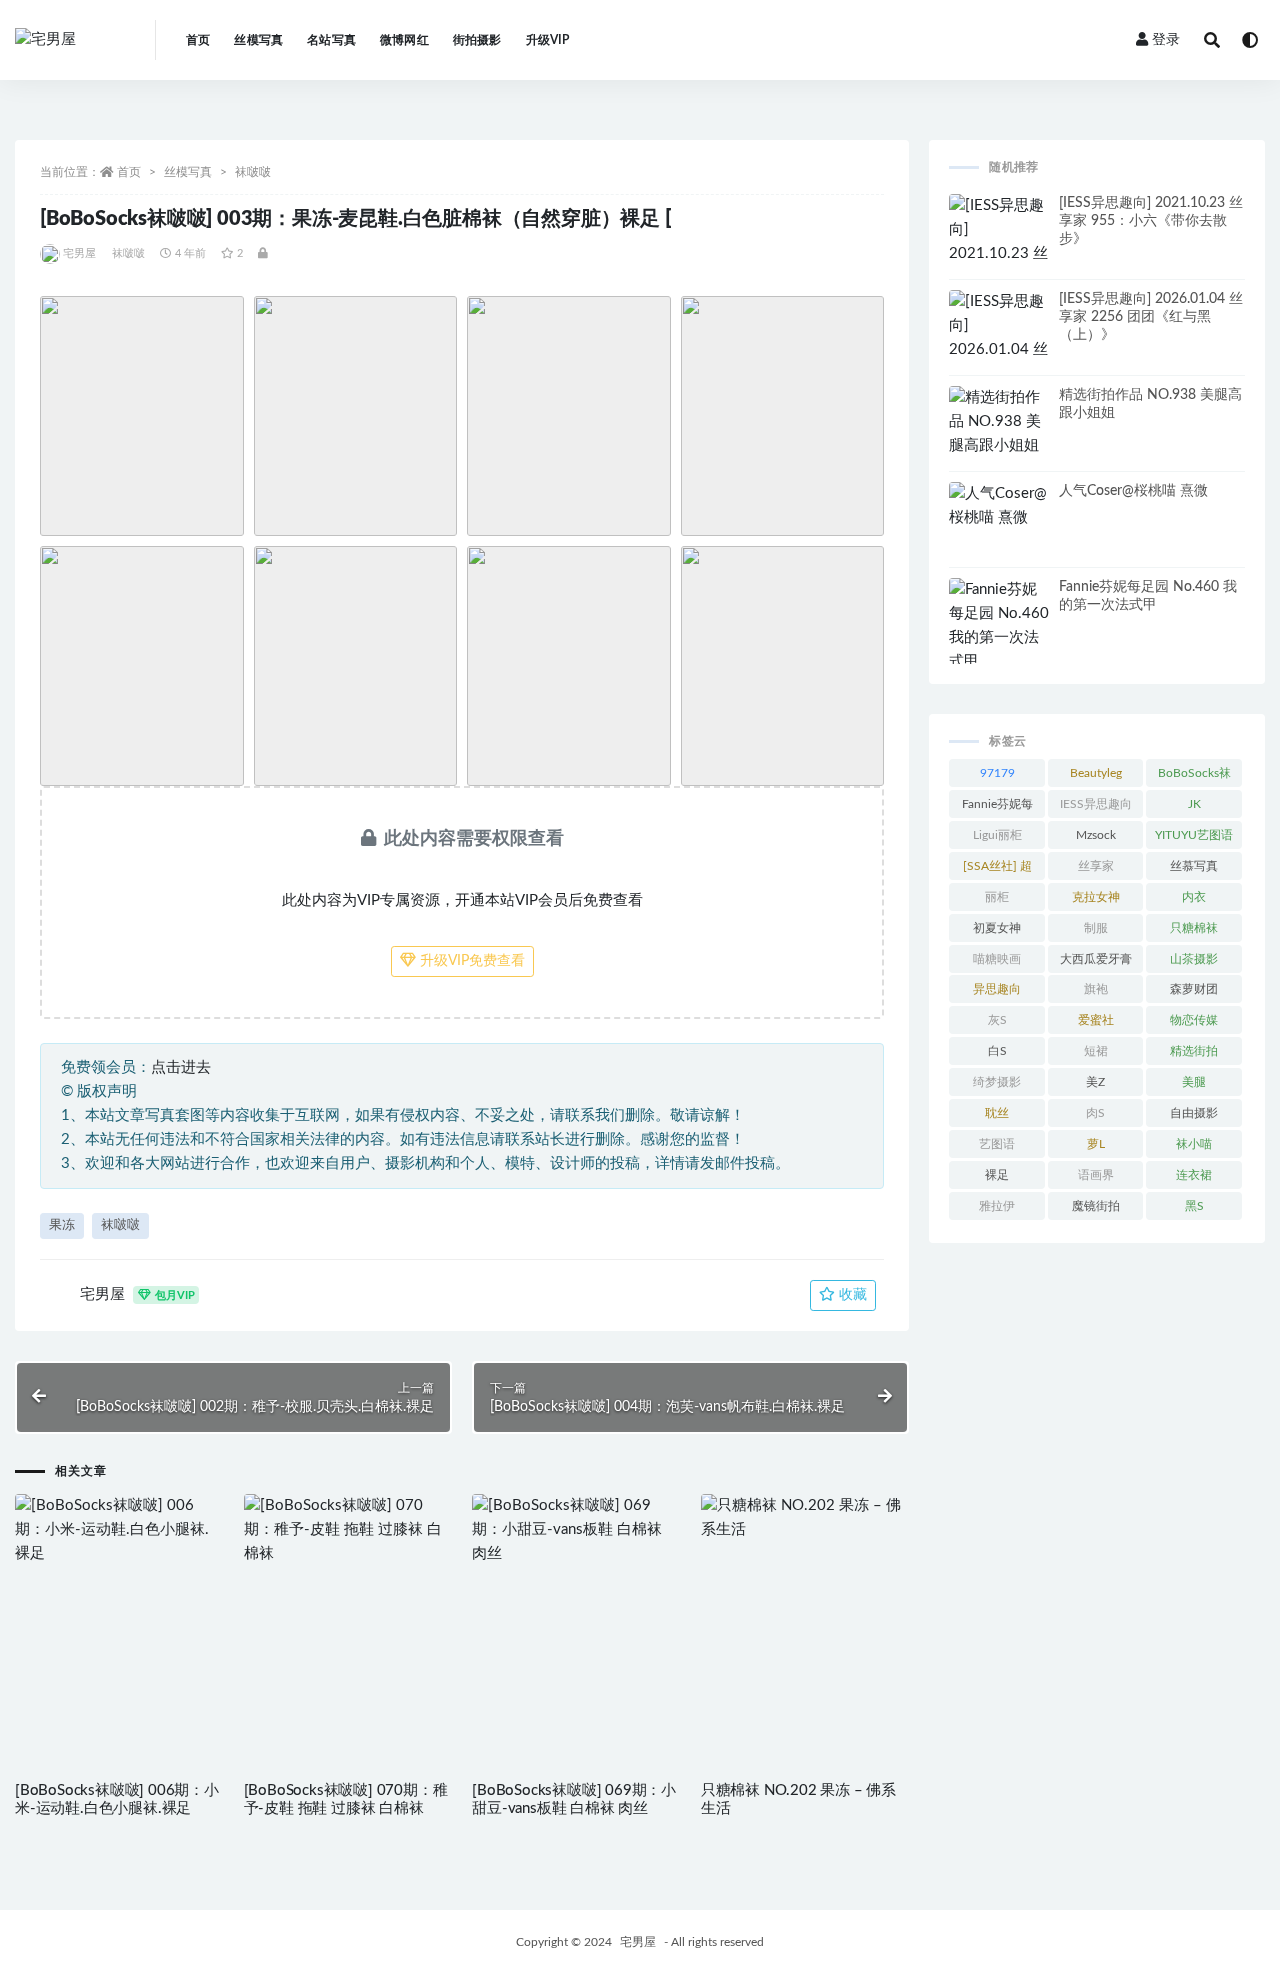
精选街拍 (1194, 1051)
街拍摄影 (477, 40)
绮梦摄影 (997, 1082)
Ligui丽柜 (997, 835)
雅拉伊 (997, 1206)
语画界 (1096, 1175)
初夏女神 (997, 928)
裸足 (997, 1175)
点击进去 (181, 1067)
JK (1194, 804)
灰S (997, 1020)
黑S (1194, 1206)
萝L (1096, 1144)
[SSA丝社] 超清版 (997, 870)
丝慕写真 (1194, 866)
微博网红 (404, 40)
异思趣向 (997, 989)
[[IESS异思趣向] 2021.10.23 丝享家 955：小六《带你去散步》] (999, 266)
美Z (1095, 1082)
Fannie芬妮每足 (997, 808)
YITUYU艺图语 (1194, 835)
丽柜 (997, 897)
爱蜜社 (1096, 1020)
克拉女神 (1096, 897)
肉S (1095, 1113)
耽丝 (997, 1113)
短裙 (1096, 1051)
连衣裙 (1194, 1175)
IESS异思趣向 (1096, 804)
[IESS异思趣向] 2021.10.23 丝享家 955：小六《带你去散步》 (1151, 221)
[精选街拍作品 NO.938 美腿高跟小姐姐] (999, 422)
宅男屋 (80, 253)
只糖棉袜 (1194, 928)
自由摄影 (1194, 1113)
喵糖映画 (997, 959)
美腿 (1194, 1082)
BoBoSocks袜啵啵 (1194, 777)
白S (997, 1051)
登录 (1166, 40)
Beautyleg (1096, 773)
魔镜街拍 (1096, 1206)
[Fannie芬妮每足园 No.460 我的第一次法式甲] (999, 626)
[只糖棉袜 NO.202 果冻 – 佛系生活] (805, 1518)
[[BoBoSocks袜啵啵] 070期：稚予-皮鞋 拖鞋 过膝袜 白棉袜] (348, 1530)
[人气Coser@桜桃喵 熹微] (999, 506)
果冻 (62, 1225)
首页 (198, 40)
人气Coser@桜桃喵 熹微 (1133, 491)
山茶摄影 (1194, 959)
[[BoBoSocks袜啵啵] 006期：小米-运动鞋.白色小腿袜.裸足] (119, 1530)
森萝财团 (1194, 989)
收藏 (851, 1295)
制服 (1096, 928)
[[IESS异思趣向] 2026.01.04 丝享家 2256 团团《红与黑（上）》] (999, 362)
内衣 (1194, 897)
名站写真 (331, 40)
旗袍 (1096, 989)
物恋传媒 (1194, 1020)
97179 (997, 773)
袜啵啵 (253, 172)
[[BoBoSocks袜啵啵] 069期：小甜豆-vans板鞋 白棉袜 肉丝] (576, 1530)
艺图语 (997, 1144)
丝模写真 (258, 40)
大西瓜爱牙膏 (1096, 959)
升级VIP (548, 40)
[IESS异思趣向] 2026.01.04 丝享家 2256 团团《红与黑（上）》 (1151, 317)
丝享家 (1096, 866)
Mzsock (1096, 835)
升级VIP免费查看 (470, 961)
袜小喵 (1194, 1144)
